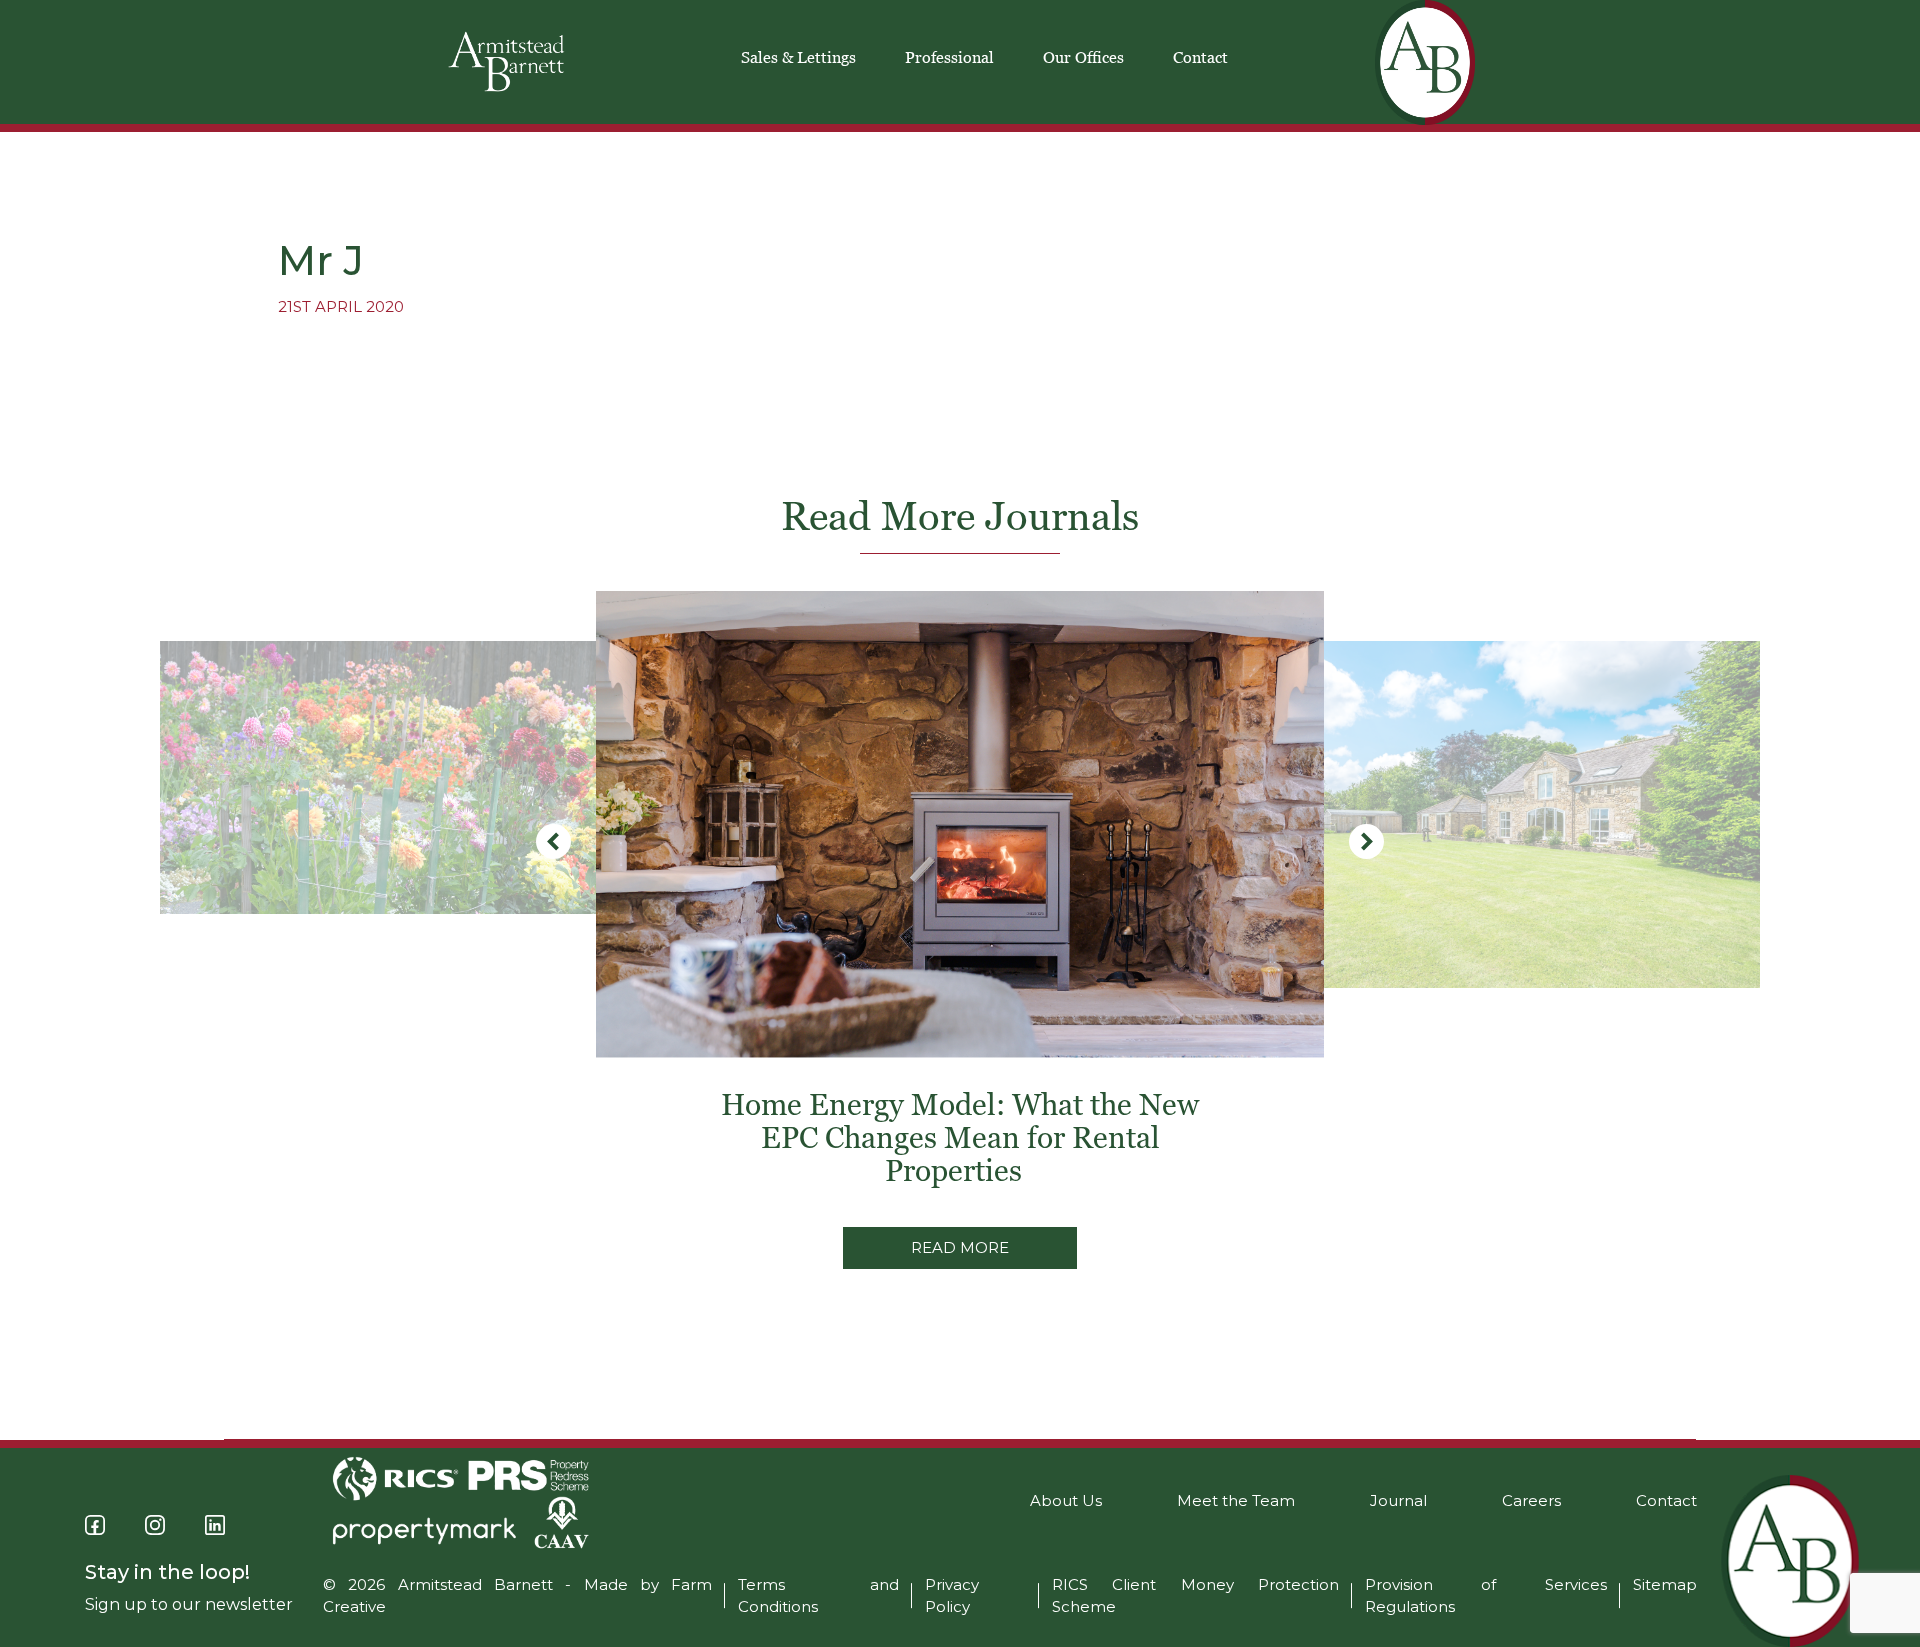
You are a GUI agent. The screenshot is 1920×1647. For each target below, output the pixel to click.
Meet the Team (1236, 1500)
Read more (960, 1247)
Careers (1531, 1500)
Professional (949, 57)
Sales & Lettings (798, 57)
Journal (1398, 1500)
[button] (1366, 841)
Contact (1200, 57)
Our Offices (1083, 57)
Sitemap (1665, 1584)
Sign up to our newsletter (189, 1604)
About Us (1066, 1500)
